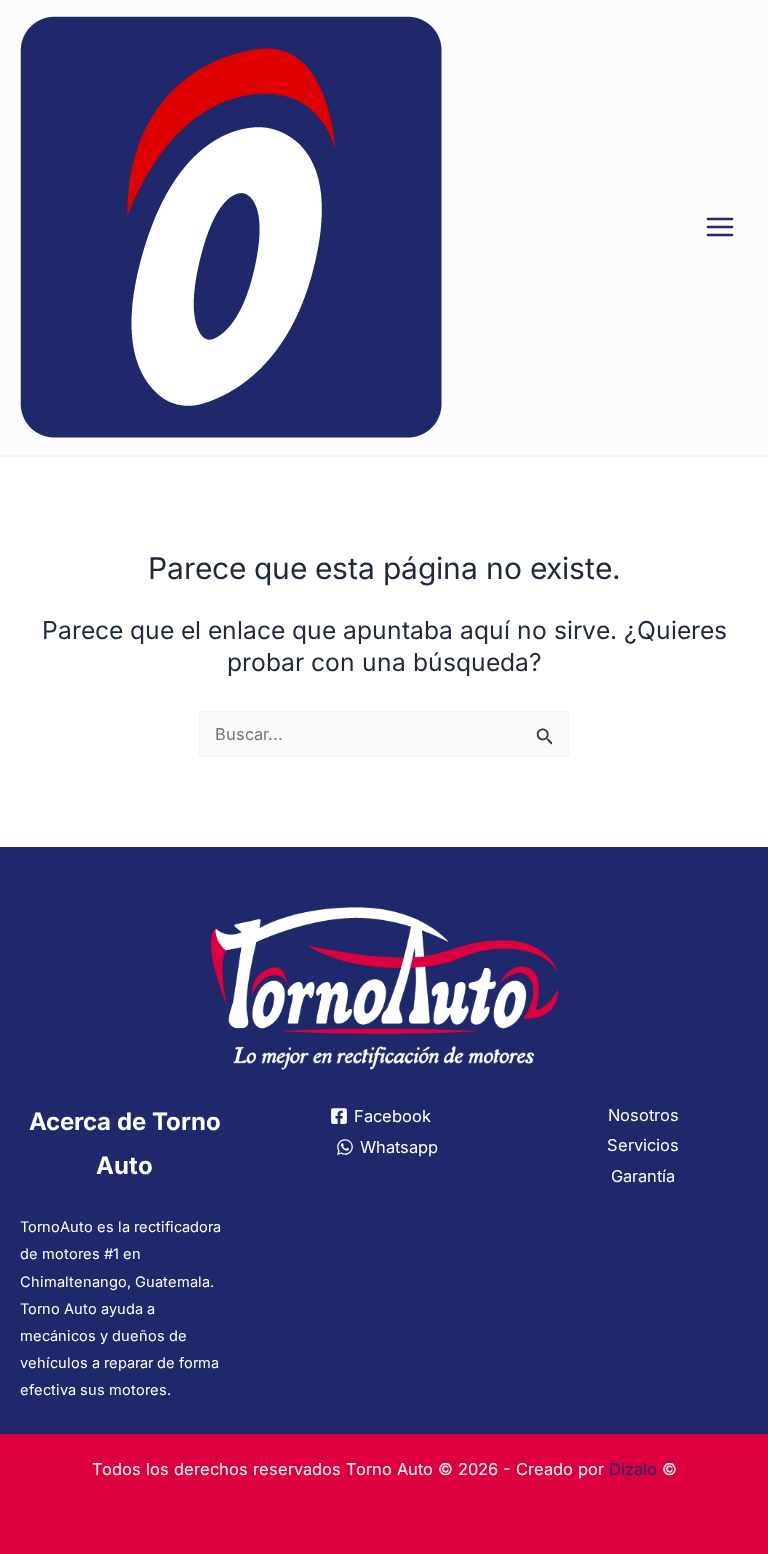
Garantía (643, 1176)
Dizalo (633, 1469)
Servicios (643, 1145)
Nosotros (643, 1115)
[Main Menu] (719, 227)
